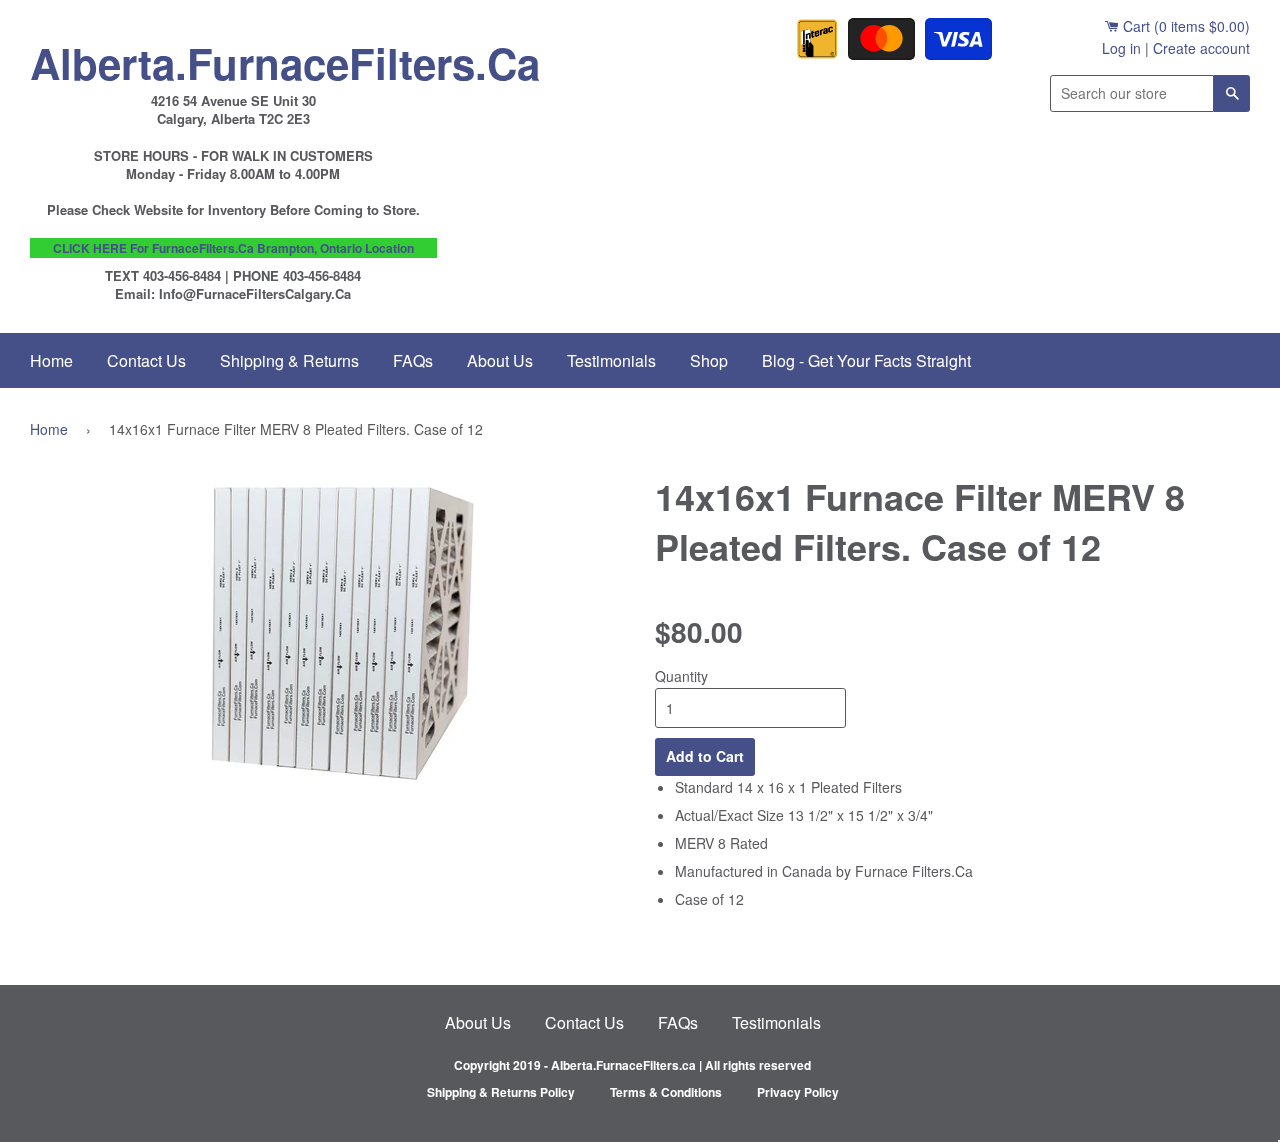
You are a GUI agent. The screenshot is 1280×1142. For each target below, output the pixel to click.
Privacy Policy (798, 1092)
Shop (709, 360)
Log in (1121, 48)
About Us (500, 360)
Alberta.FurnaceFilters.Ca (233, 58)
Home (51, 360)
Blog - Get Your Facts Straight (866, 360)
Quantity (681, 676)
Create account (1201, 48)
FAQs (413, 360)
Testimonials (611, 360)
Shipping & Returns (289, 360)
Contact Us (146, 360)
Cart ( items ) (1184, 26)
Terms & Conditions (666, 1092)
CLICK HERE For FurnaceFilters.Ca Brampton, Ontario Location (233, 248)
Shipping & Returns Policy (501, 1092)
